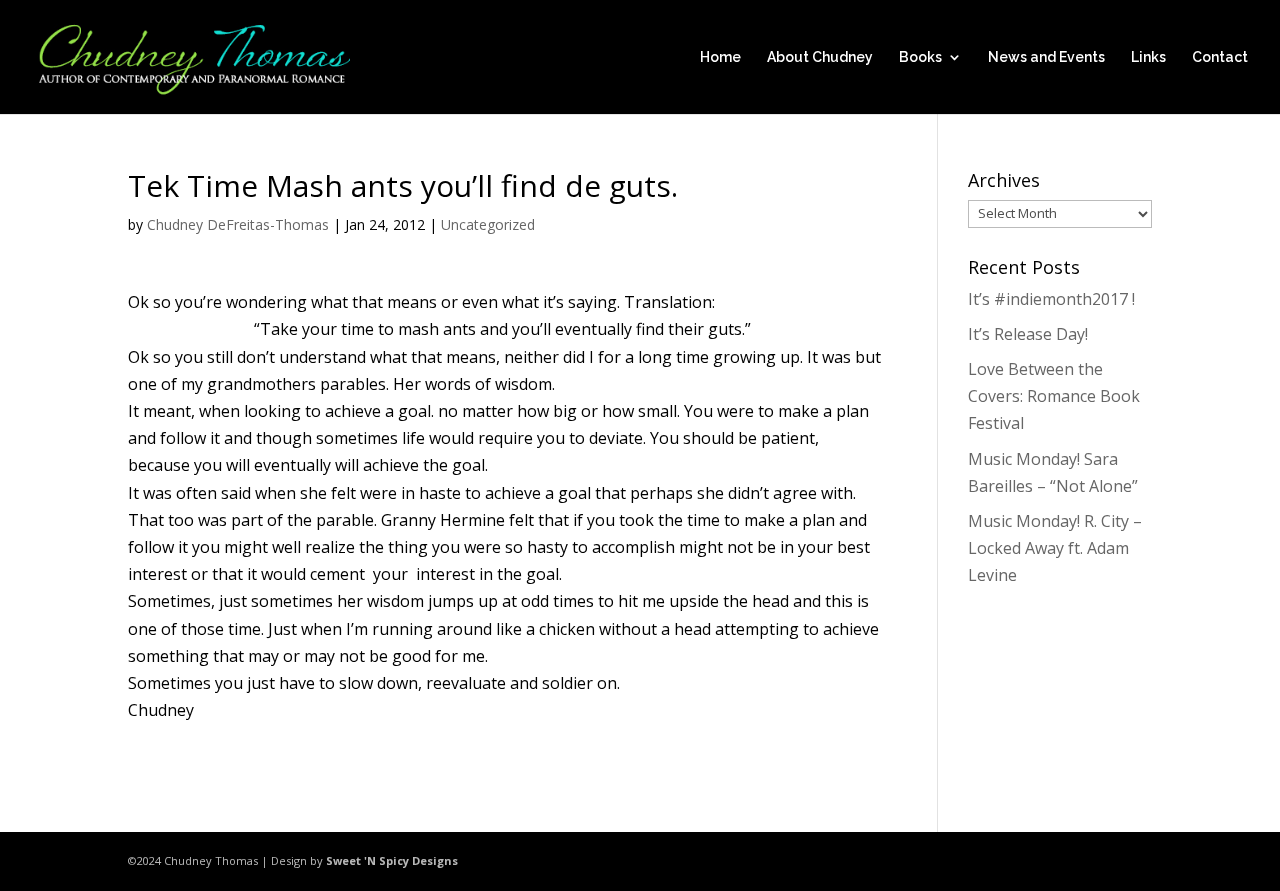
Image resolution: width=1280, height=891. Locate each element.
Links (1148, 57)
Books (920, 57)
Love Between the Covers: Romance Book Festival (1054, 396)
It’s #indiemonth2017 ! (1051, 299)
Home (720, 57)
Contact (1220, 57)
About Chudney (820, 57)
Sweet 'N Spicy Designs (392, 860)
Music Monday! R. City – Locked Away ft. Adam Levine (1055, 548)
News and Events (1046, 57)
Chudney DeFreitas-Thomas (238, 224)
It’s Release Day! (1028, 334)
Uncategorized (488, 224)
